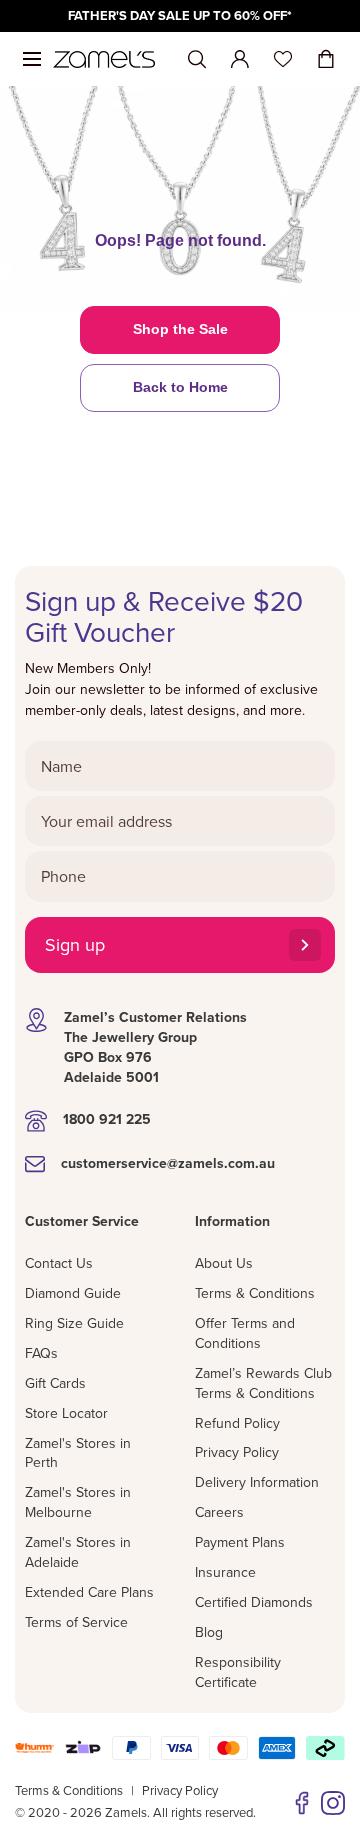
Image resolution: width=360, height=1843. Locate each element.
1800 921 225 (107, 1119)
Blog (209, 1632)
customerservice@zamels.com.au (168, 1163)
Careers (219, 1512)
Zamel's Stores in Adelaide (78, 1552)
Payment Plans (240, 1542)
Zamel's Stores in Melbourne (78, 1502)
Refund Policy (237, 1423)
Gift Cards (55, 1383)
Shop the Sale (180, 329)
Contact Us (59, 1263)
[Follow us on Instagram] (333, 1803)
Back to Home (180, 387)
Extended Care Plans (89, 1592)
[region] (180, 16)
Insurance (225, 1572)
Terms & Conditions (255, 1293)
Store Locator (66, 1413)
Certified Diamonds (254, 1602)
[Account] (240, 59)
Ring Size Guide (74, 1323)
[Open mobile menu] (32, 59)
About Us (224, 1263)
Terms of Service (76, 1622)
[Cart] (326, 59)
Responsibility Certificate (238, 1672)
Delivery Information (257, 1482)
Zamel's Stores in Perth (78, 1453)
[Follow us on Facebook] (302, 1803)
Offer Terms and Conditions (245, 1333)
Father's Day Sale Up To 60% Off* (180, 15)
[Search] (197, 59)
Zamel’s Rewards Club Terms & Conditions (263, 1383)
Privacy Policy (237, 1452)
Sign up (75, 944)
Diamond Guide (73, 1293)
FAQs (41, 1353)
